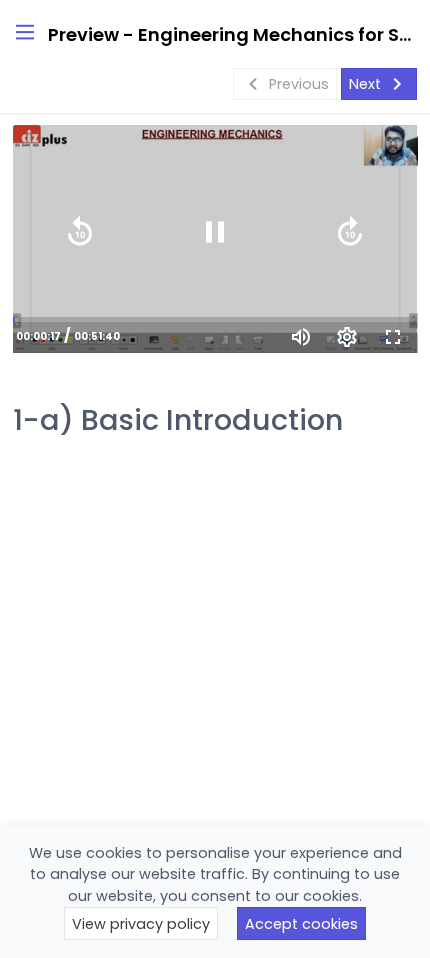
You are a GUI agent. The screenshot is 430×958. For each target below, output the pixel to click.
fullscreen (393, 337)
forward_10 (350, 232)
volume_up (301, 337)
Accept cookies (301, 924)
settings (347, 337)
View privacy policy (141, 924)
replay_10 (80, 232)
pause (215, 232)
